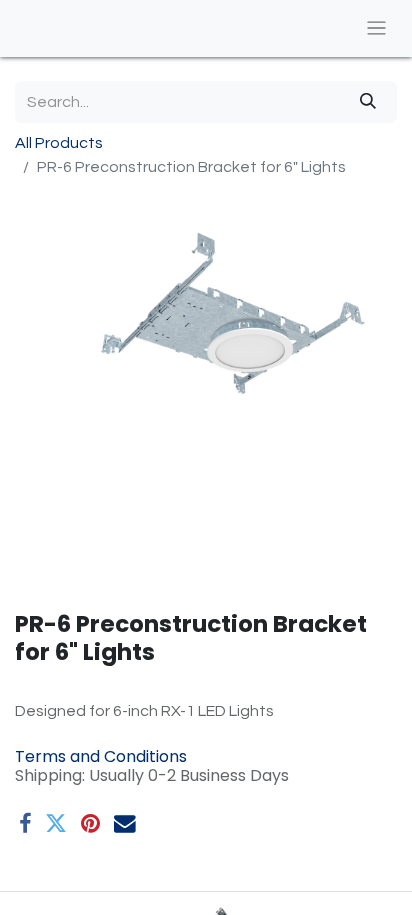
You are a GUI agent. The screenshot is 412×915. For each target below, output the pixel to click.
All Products (59, 143)
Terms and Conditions (101, 756)
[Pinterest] (90, 824)
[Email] (125, 824)
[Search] (368, 102)
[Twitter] (56, 824)
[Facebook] (25, 824)
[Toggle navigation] (376, 28)
